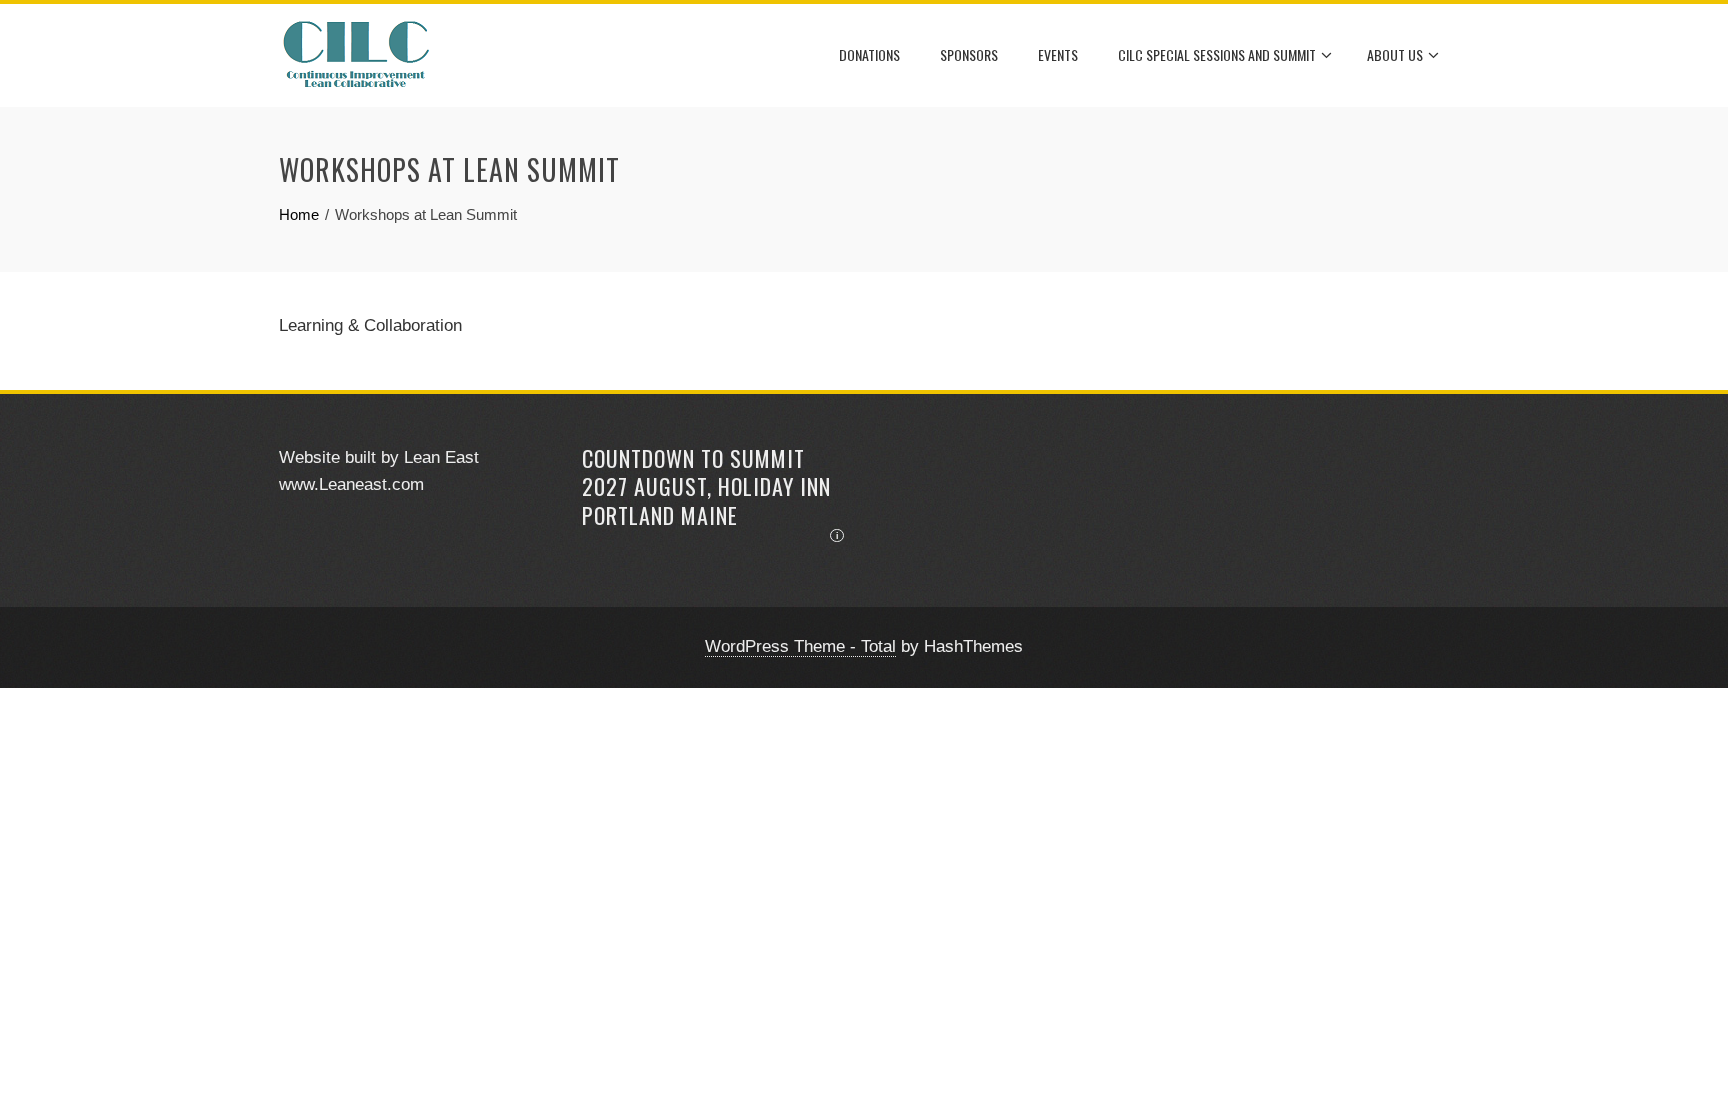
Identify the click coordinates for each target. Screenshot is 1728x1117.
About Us (1395, 54)
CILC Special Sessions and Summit (1217, 54)
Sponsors (969, 54)
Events (1058, 54)
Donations (869, 54)
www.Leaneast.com (351, 484)
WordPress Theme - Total (800, 646)
